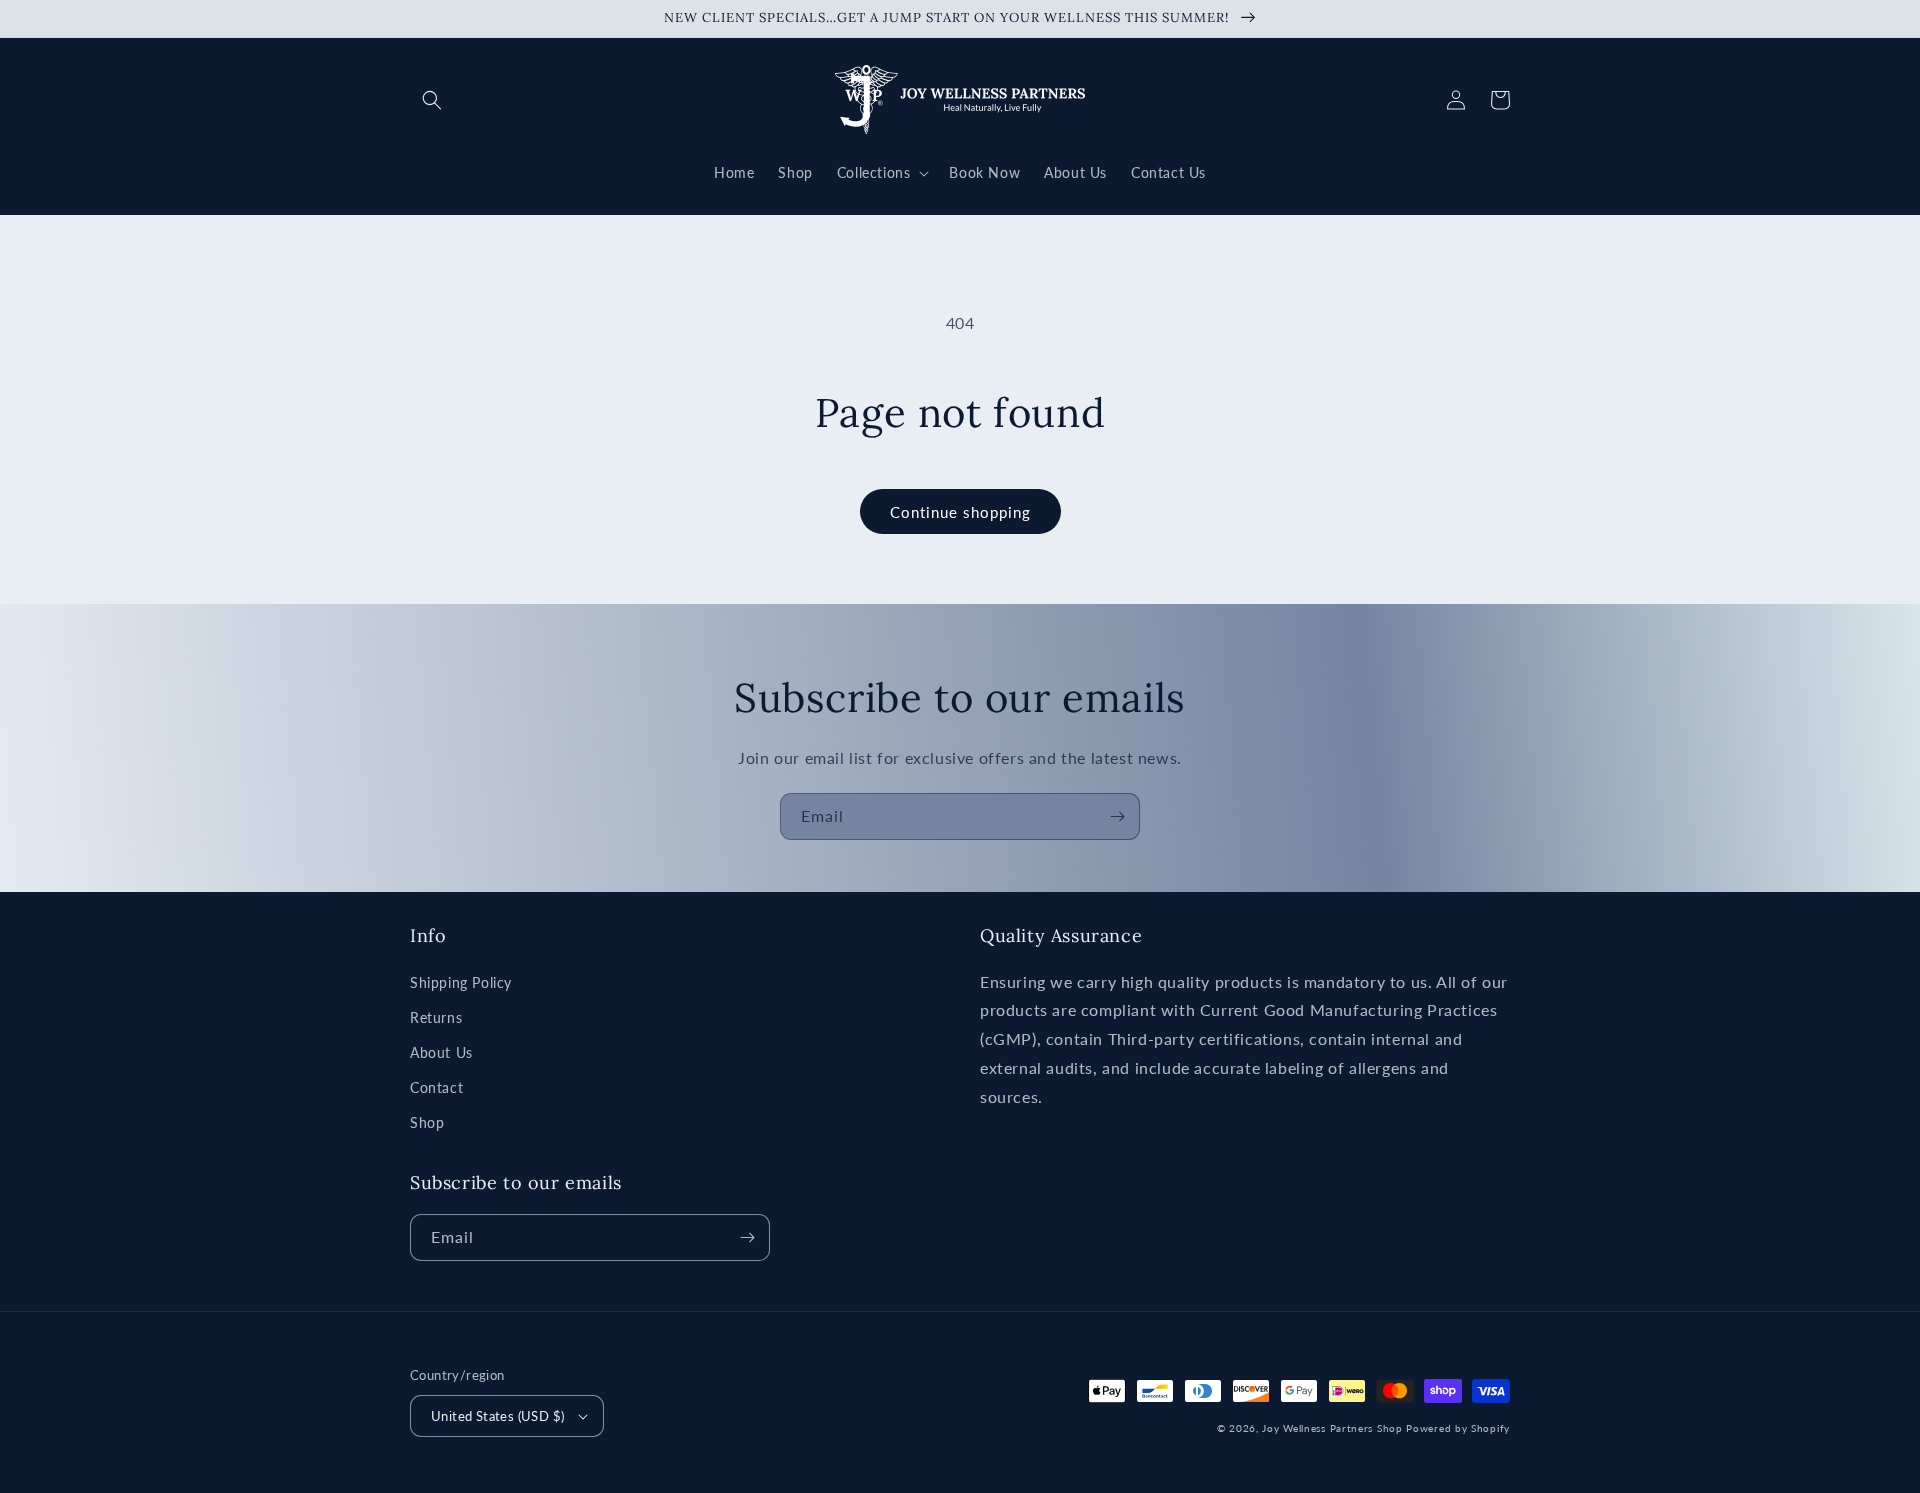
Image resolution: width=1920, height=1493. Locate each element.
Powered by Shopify (1458, 1428)
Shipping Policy (461, 982)
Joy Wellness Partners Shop (1332, 1428)
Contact (436, 1087)
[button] (432, 100)
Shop (427, 1122)
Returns (436, 1017)
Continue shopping (960, 512)
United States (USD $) (497, 1416)
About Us (441, 1052)
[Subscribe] (1117, 816)
